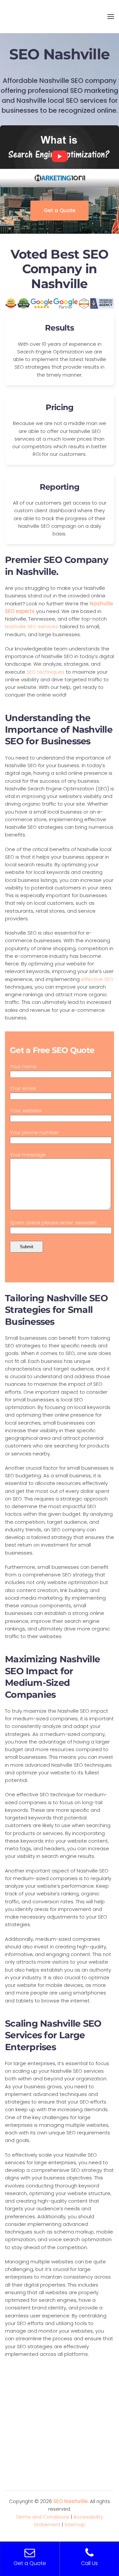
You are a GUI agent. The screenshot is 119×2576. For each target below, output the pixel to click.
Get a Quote (59, 210)
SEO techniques (45, 672)
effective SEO (97, 979)
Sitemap (75, 2524)
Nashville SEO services (32, 626)
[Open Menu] (111, 17)
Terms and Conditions (43, 2517)
